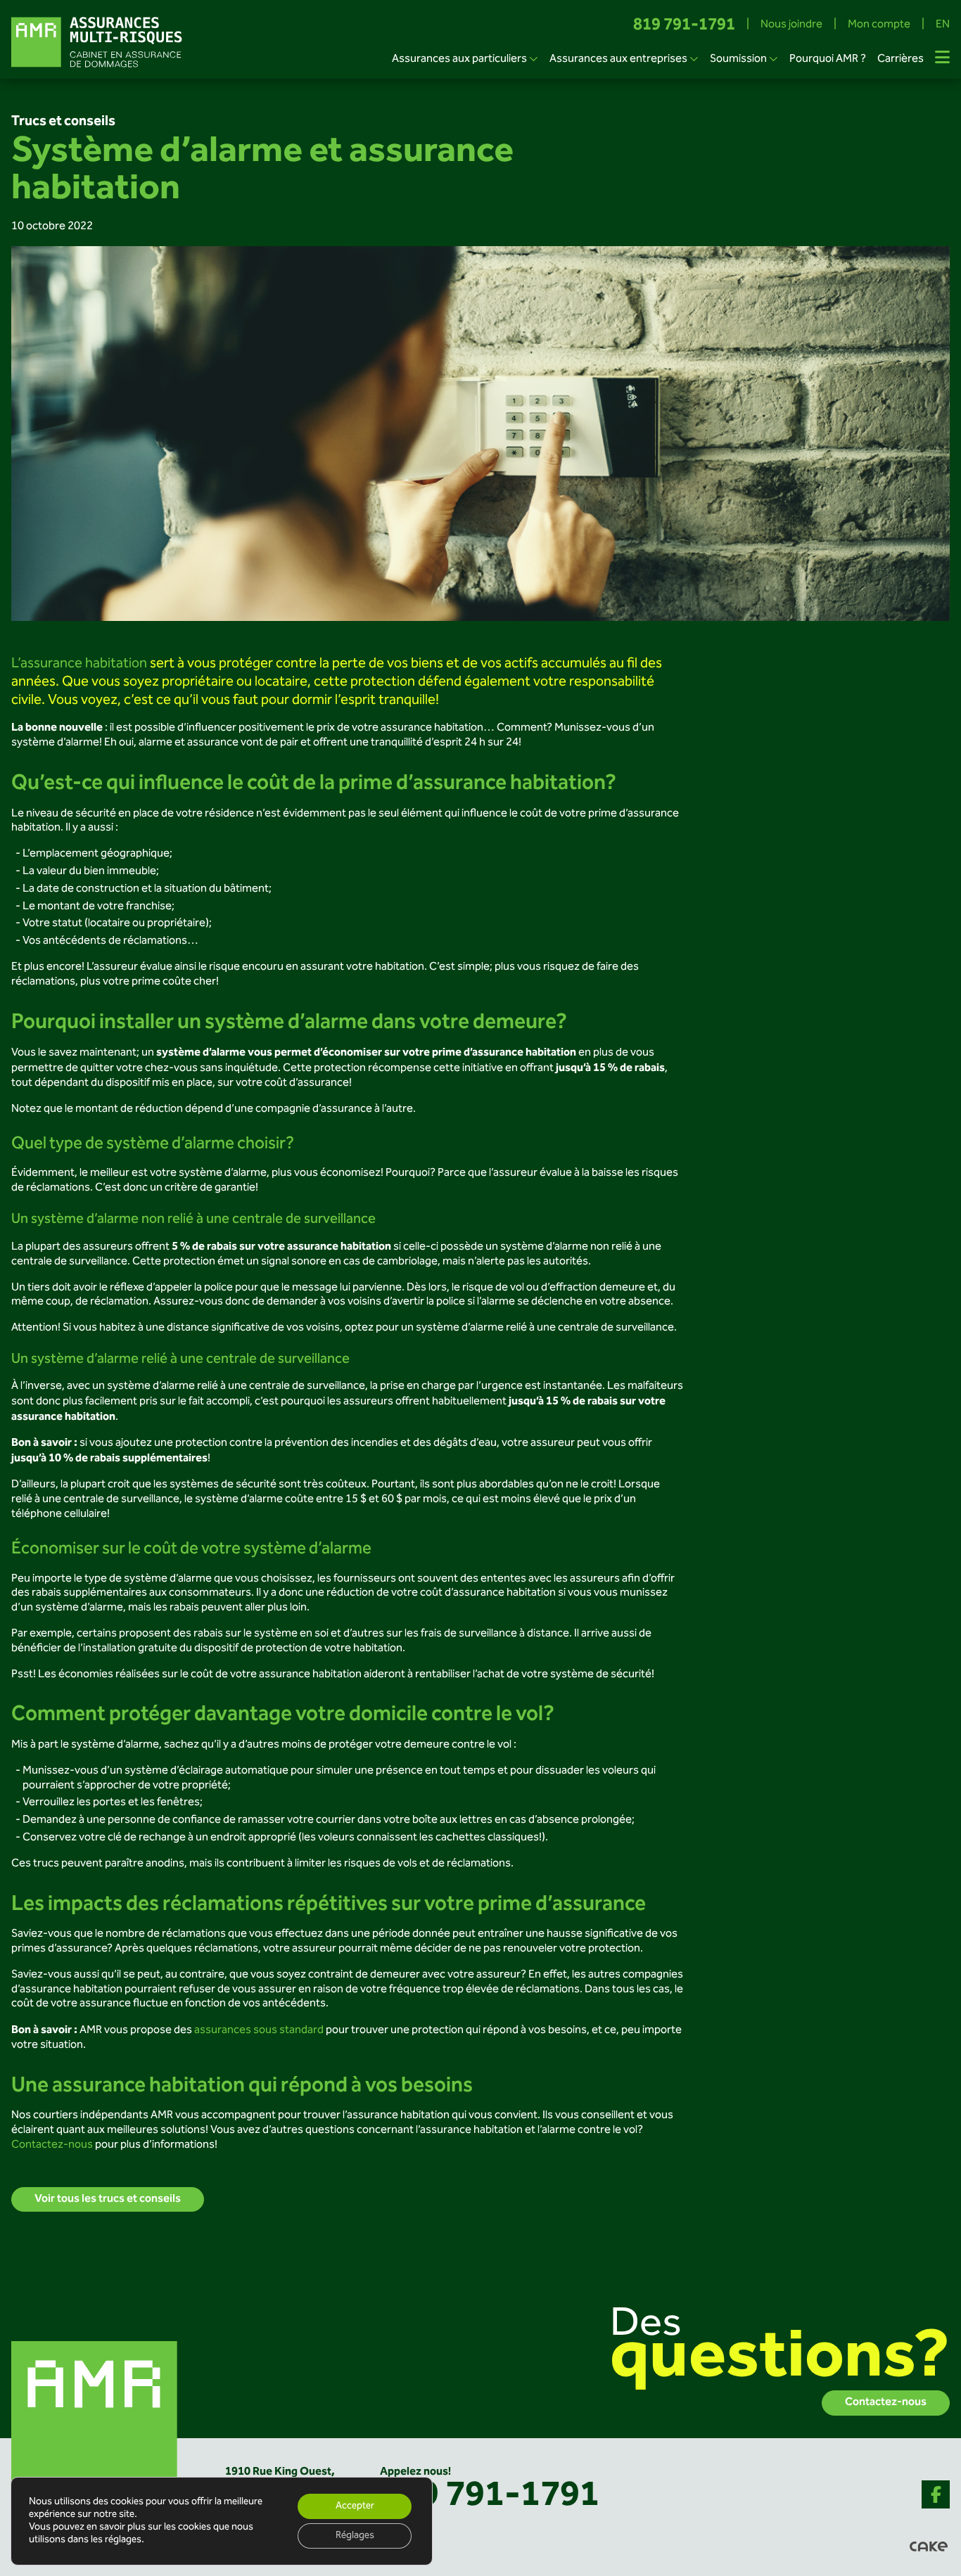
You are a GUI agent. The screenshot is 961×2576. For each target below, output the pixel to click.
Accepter (355, 2506)
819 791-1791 (684, 26)
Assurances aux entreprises (618, 59)
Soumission (738, 59)
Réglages (355, 2536)
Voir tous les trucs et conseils (108, 2199)
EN (943, 26)
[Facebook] (936, 2494)
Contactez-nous (52, 2145)
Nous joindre (791, 26)
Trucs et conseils (63, 122)
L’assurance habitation (79, 664)
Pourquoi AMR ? (828, 59)
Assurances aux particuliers (459, 59)
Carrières (900, 59)
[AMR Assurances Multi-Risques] (96, 2424)
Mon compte (879, 26)
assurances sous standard (258, 2031)
